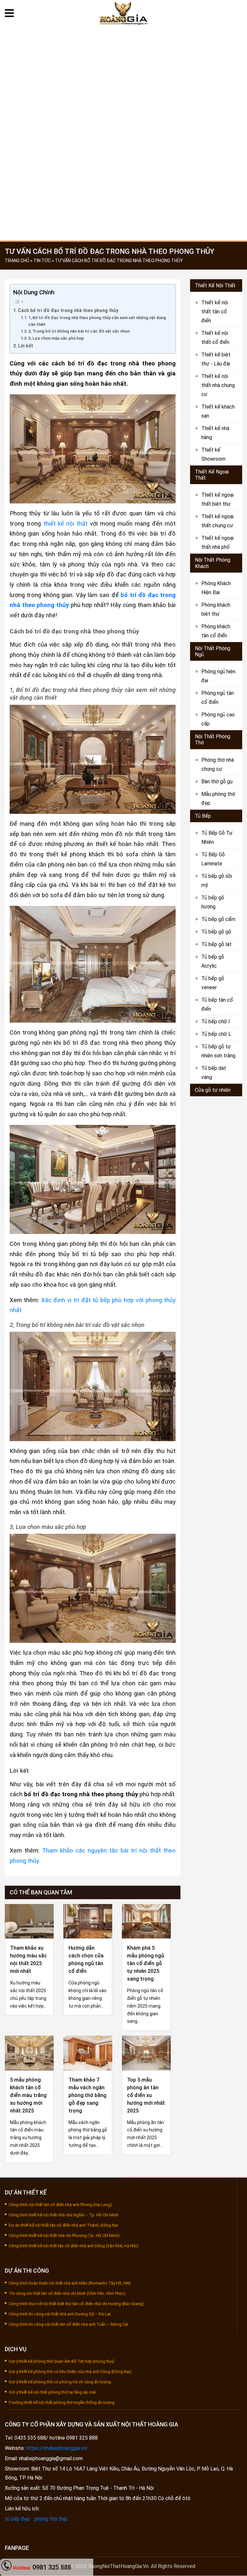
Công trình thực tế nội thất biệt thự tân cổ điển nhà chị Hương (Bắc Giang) (76, 2304)
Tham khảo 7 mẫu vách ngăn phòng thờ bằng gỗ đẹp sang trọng (87, 2095)
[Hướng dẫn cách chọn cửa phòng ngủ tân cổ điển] (88, 1921)
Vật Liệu (204, 174)
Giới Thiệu (207, 66)
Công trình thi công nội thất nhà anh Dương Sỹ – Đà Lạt (60, 2314)
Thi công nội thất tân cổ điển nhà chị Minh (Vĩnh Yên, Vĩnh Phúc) (67, 2293)
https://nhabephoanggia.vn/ (57, 2448)
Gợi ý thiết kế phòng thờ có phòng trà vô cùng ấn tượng (60, 2382)
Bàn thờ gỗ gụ (217, 782)
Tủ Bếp (203, 816)
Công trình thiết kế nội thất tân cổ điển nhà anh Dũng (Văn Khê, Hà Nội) (73, 2246)
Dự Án (202, 120)
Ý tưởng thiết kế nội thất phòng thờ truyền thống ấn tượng (62, 2402)
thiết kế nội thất (66, 524)
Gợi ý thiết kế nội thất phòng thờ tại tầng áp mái (52, 2392)
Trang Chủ (17, 261)
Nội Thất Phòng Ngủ (213, 651)
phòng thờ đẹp (51, 2519)
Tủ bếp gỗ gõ (216, 932)
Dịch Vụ (204, 93)
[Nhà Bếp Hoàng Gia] (124, 13)
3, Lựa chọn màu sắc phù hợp (56, 338)
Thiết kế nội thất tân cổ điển (215, 312)
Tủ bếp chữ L (216, 1034)
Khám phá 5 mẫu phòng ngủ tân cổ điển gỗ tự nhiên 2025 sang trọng (146, 1963)
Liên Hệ (202, 227)
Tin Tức (204, 200)
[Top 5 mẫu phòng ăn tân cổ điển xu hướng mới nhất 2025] (146, 2052)
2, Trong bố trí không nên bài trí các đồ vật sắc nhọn (79, 331)
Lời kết (26, 346)
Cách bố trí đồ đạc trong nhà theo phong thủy (68, 311)
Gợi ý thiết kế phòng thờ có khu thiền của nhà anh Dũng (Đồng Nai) (70, 2372)
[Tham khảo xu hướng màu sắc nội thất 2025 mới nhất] (29, 1921)
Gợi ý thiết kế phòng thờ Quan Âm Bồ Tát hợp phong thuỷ (61, 2361)
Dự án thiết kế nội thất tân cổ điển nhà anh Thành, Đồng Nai (63, 2225)
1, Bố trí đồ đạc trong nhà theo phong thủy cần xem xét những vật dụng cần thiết (97, 321)
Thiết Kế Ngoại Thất (212, 475)
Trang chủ (208, 40)
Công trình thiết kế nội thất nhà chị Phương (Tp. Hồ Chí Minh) (64, 2236)
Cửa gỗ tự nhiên (213, 1090)
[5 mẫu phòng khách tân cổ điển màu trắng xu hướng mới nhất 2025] (29, 2052)
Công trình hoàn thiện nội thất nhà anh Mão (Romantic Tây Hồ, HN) (70, 2283)
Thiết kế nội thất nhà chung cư (218, 385)
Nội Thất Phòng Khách (213, 563)
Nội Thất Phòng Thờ (213, 740)
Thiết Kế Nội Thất (215, 285)
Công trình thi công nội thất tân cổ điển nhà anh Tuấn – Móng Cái (69, 2324)
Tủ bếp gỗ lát (216, 944)
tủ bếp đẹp (17, 2519)
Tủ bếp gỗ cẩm (218, 919)
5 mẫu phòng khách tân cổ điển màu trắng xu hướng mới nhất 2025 (28, 2095)
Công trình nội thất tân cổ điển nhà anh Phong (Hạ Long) (60, 2205)
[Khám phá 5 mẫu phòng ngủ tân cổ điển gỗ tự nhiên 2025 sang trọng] (146, 1921)
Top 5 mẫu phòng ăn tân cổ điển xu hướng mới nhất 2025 (146, 2095)
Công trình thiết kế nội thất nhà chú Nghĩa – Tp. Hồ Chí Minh (64, 2215)
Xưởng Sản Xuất (216, 147)
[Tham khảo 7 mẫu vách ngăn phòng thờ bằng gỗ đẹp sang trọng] (88, 2052)
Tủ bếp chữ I (216, 1021)
